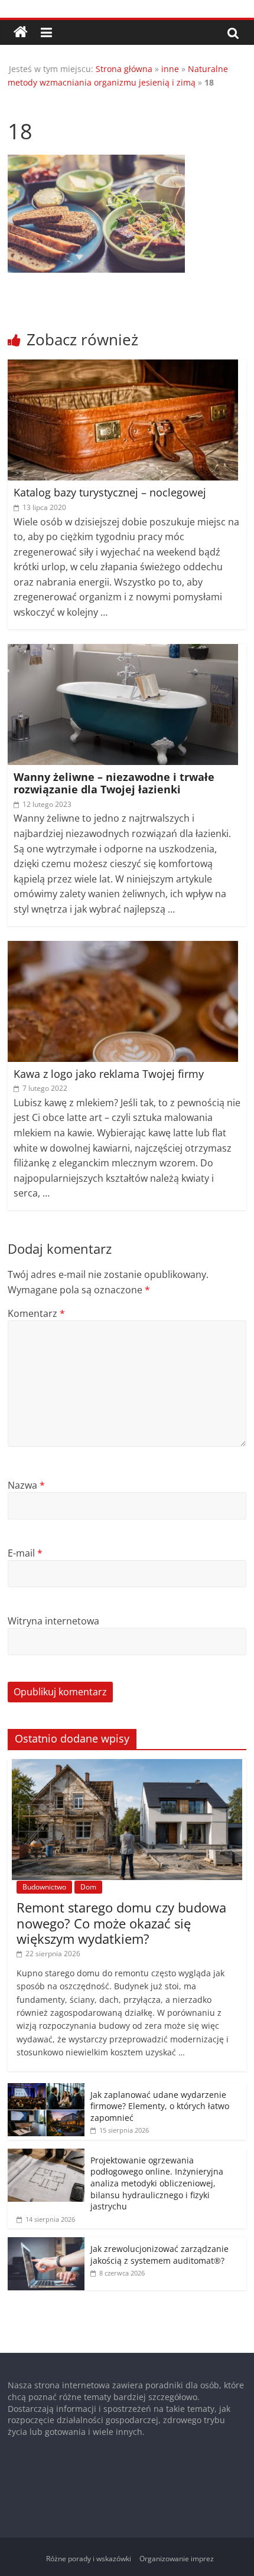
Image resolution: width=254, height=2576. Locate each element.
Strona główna (124, 69)
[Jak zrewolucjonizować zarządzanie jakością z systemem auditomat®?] (46, 2243)
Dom (88, 1887)
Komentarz (36, 1313)
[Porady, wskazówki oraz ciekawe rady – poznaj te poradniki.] (21, 32)
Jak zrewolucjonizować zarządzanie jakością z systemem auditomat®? (159, 2255)
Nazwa (26, 1485)
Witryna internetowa (53, 1621)
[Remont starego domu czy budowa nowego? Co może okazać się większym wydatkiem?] (127, 1765)
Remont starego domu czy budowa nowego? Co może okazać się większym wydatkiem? (121, 1923)
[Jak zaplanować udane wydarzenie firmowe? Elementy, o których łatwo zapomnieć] (46, 2089)
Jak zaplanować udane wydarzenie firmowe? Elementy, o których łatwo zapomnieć (160, 2106)
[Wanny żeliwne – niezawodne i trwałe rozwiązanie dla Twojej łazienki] (123, 651)
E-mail (25, 1553)
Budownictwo (44, 1887)
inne (170, 69)
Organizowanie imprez (177, 2559)
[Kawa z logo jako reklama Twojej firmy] (123, 948)
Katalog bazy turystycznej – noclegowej (110, 492)
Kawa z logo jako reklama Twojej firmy (109, 1074)
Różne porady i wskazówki (89, 2559)
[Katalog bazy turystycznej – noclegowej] (123, 367)
